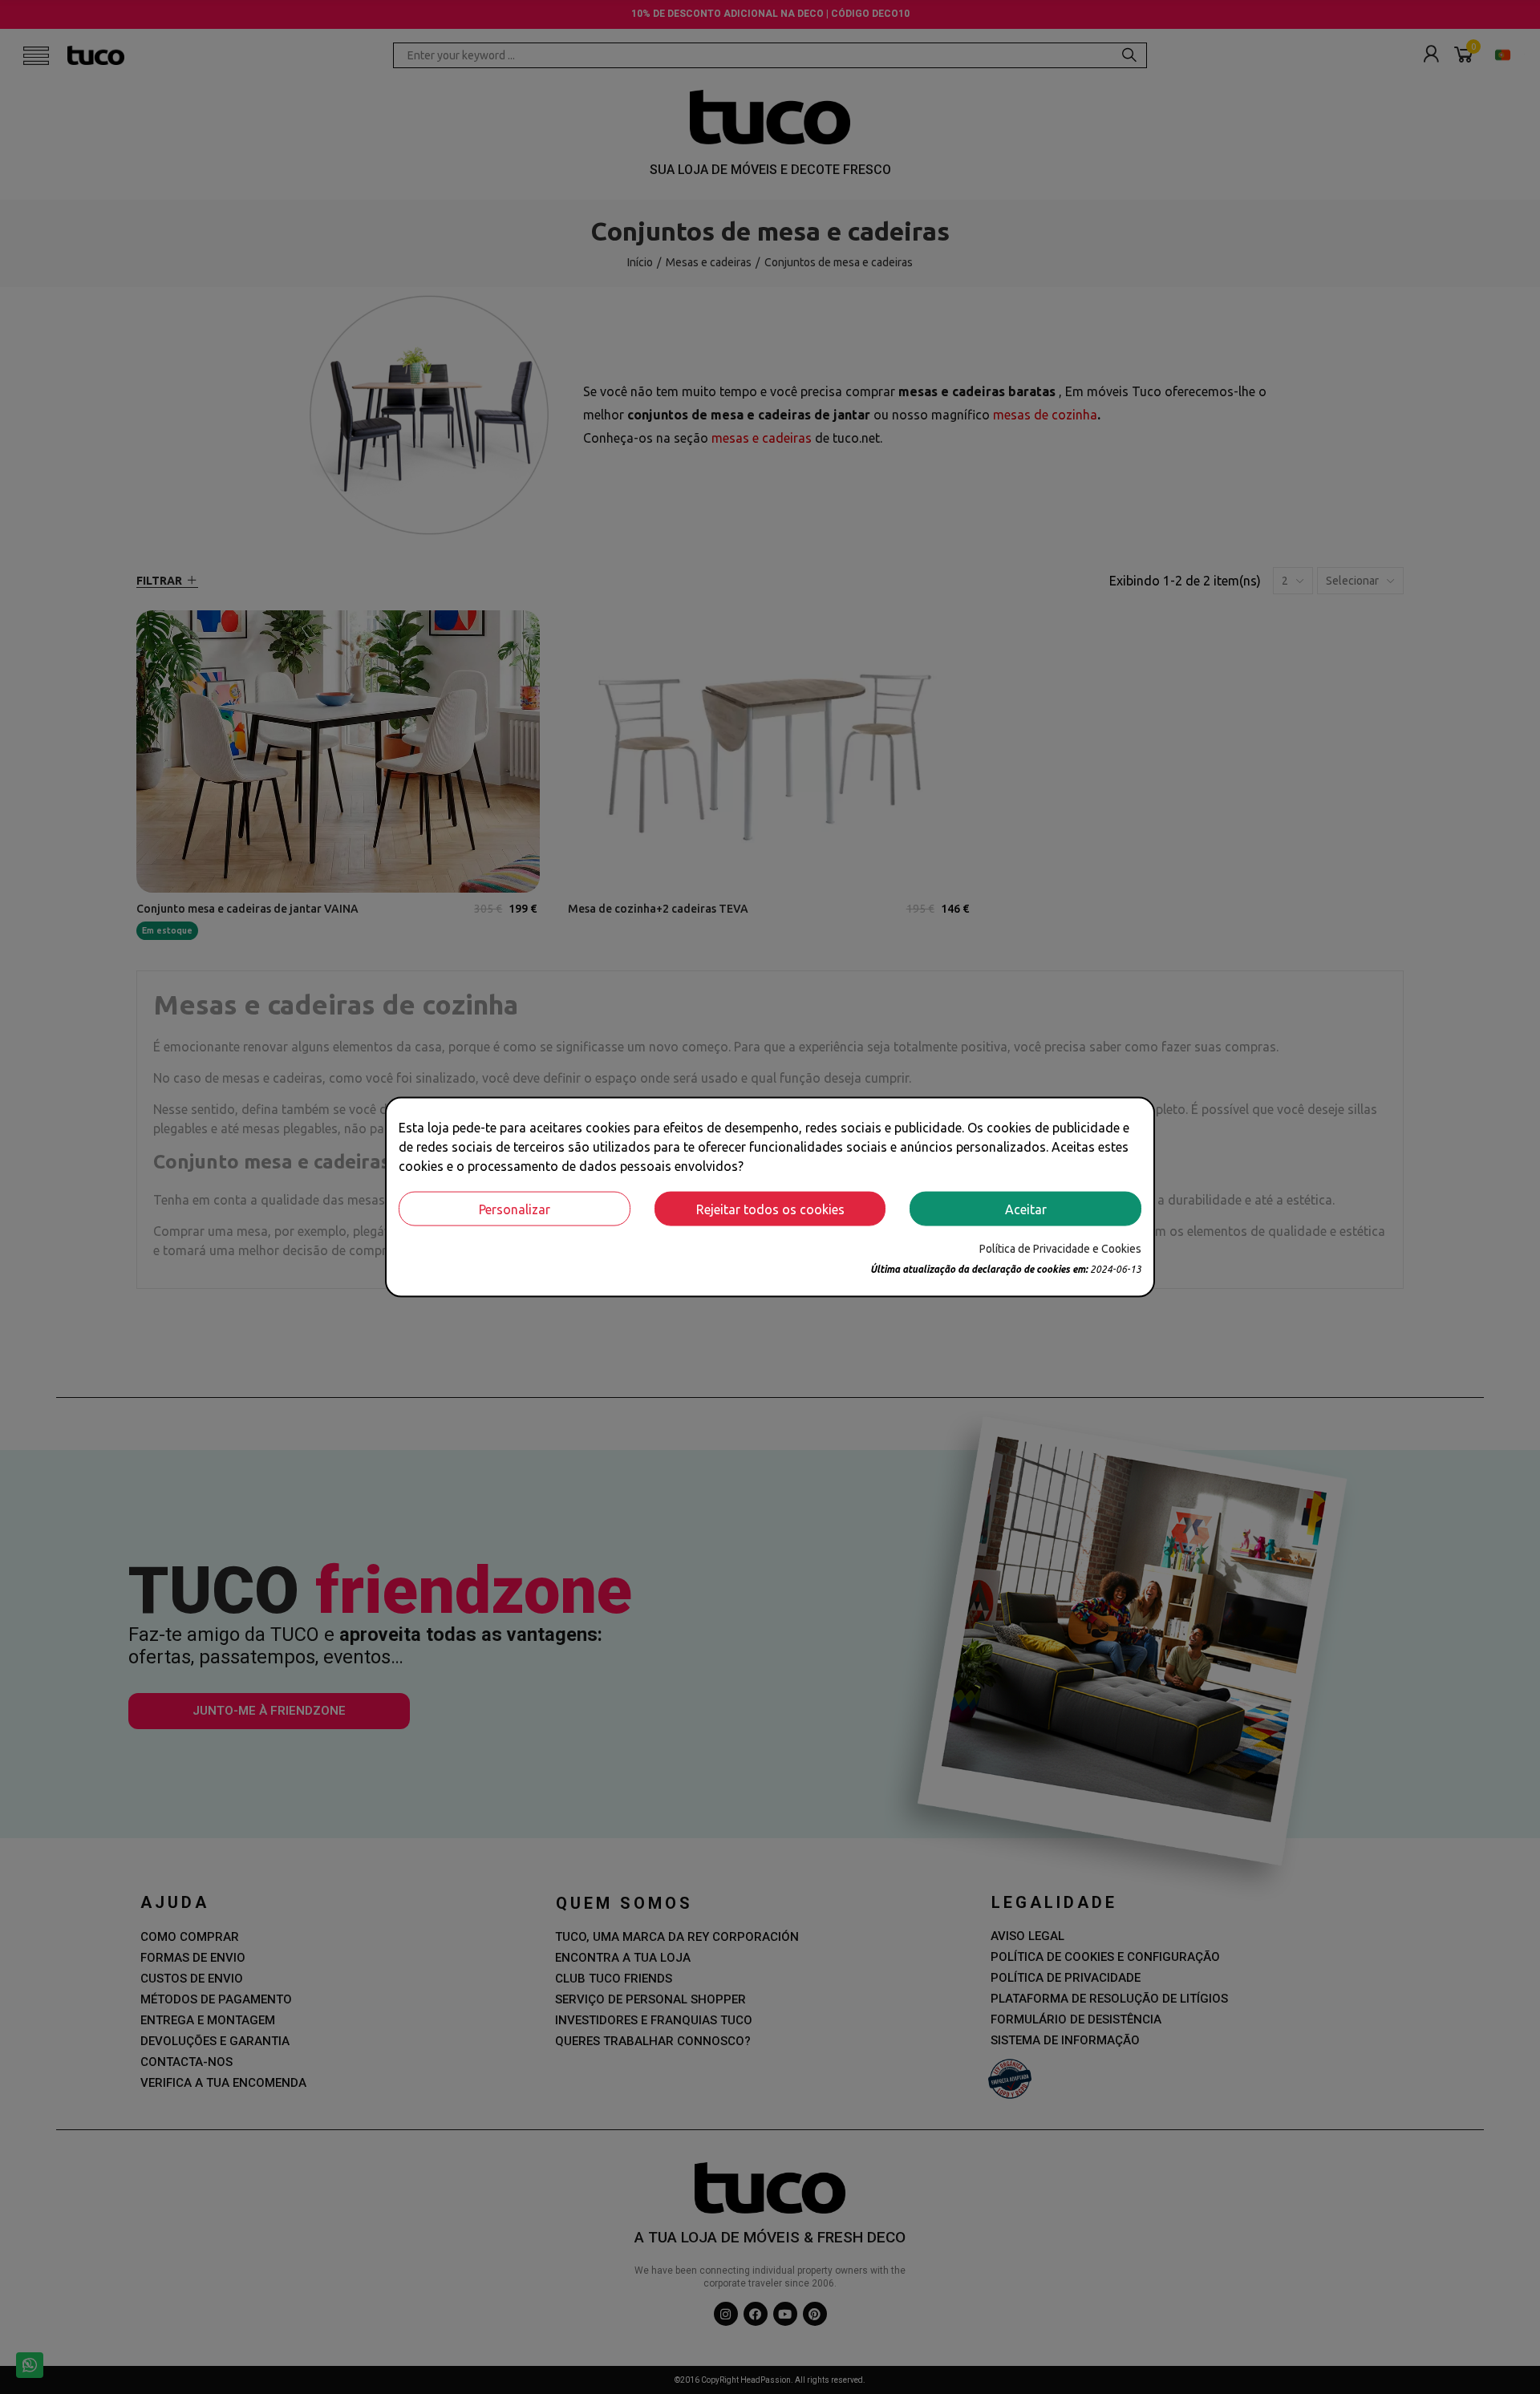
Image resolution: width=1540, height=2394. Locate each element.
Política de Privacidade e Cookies (1060, 1249)
